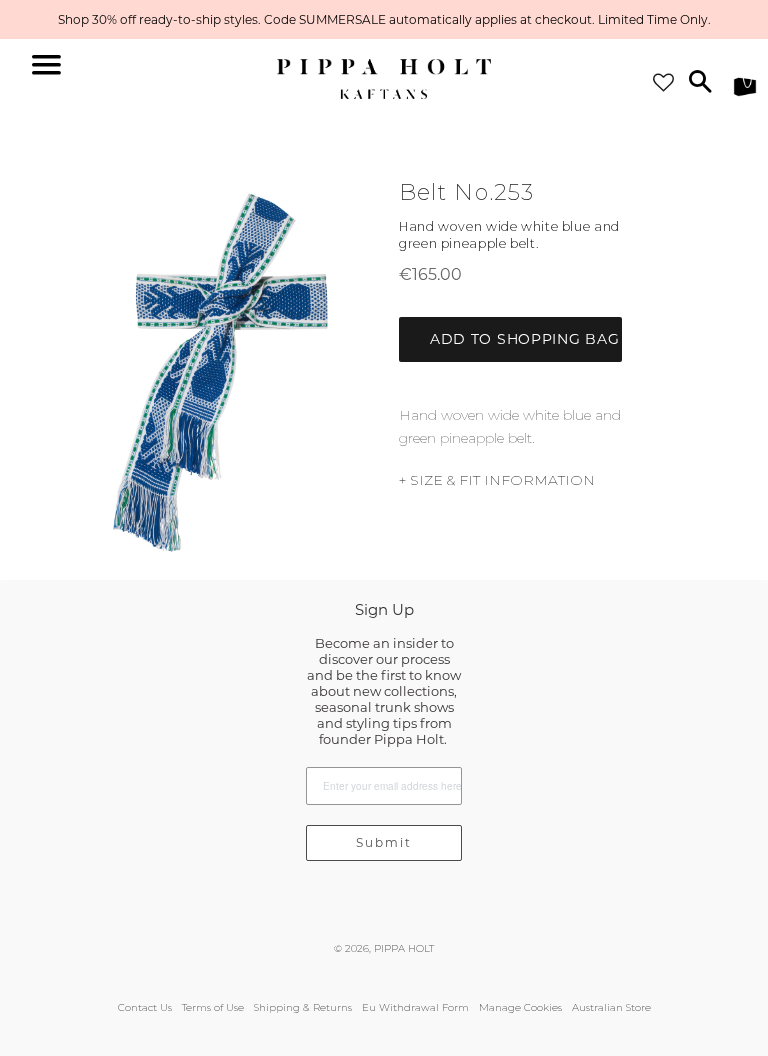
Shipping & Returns (303, 1007)
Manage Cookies (520, 1007)
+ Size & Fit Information (497, 480)
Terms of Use (213, 1007)
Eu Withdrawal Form (415, 1007)
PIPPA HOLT (404, 948)
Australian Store (611, 1007)
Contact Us (145, 1007)
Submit (384, 842)
